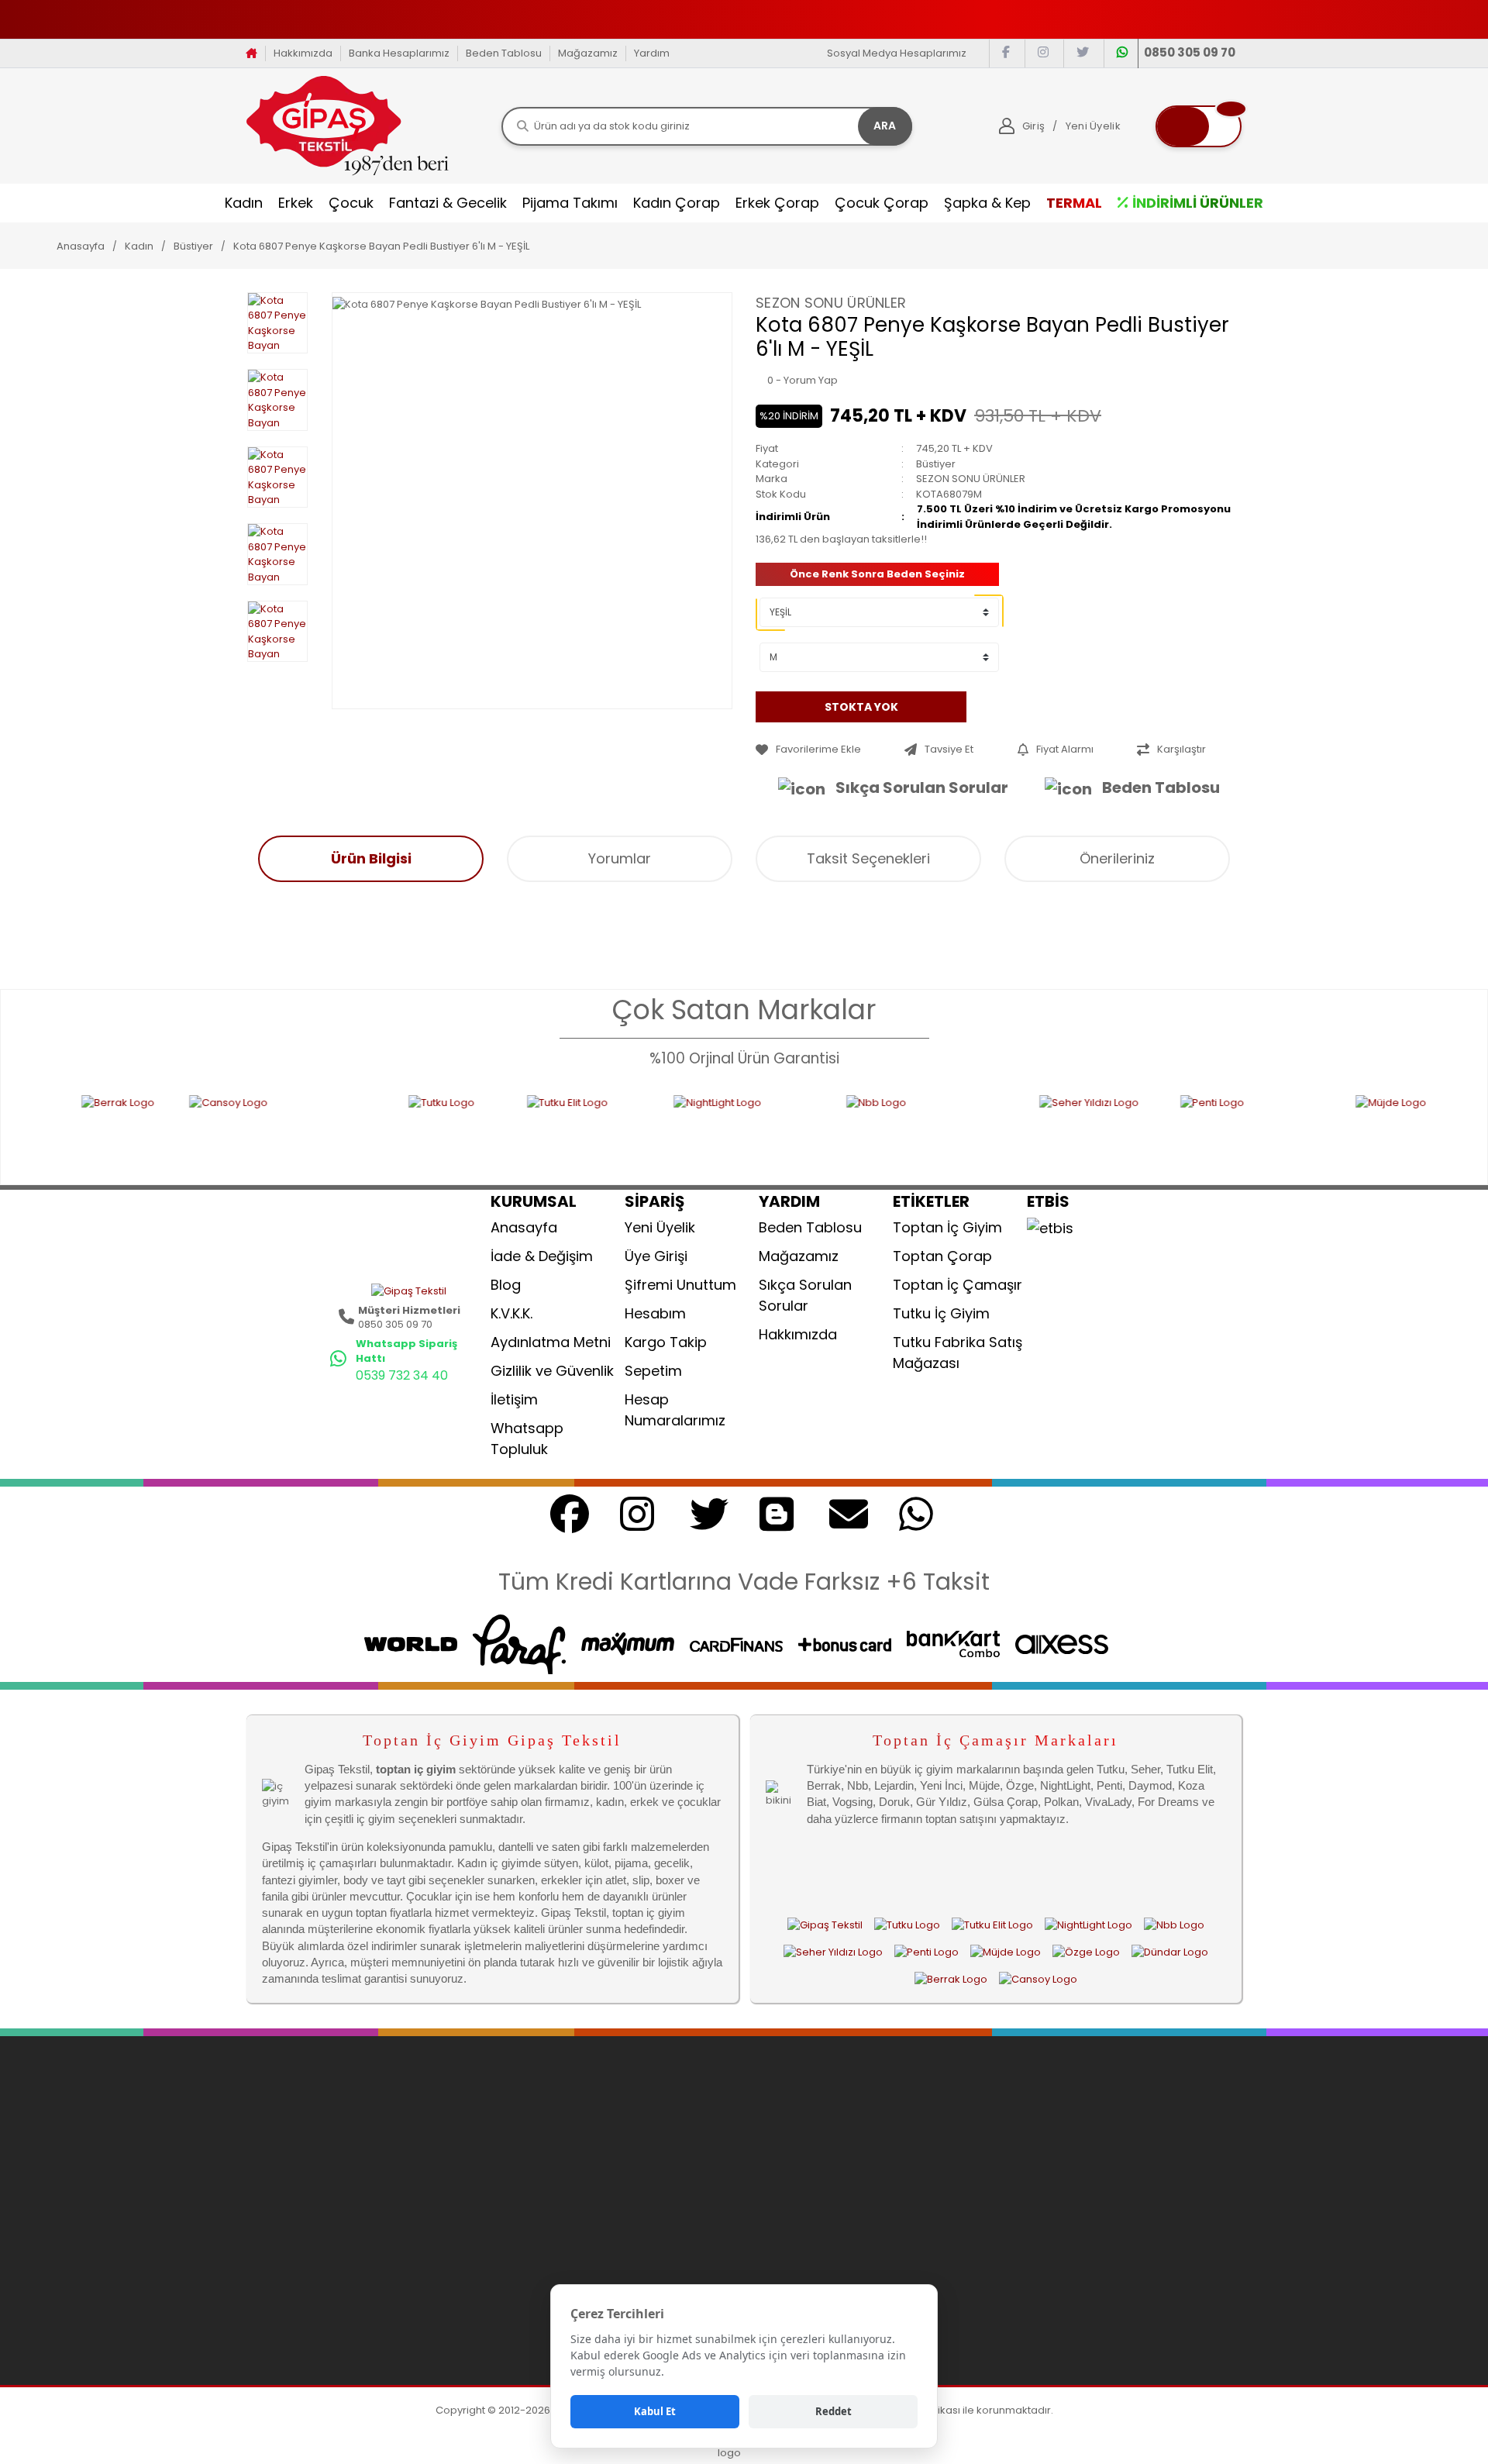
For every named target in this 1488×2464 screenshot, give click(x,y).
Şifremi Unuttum (680, 1285)
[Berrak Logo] (951, 1979)
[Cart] (1199, 126)
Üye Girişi (656, 1256)
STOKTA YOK (861, 706)
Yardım (652, 53)
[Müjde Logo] (1358, 1130)
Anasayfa (524, 1227)
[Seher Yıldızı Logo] (987, 1130)
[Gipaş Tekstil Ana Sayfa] (825, 1925)
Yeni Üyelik (660, 1227)
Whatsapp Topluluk (527, 1439)
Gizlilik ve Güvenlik (552, 1371)
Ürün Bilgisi (371, 858)
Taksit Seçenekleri (868, 858)
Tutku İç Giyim (941, 1313)
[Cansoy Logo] (176, 1130)
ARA (885, 126)
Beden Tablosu (504, 53)
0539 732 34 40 (402, 1375)
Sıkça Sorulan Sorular (922, 787)
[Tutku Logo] (344, 1130)
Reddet (834, 2411)
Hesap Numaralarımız (675, 1410)
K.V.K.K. (511, 1313)
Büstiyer (936, 464)
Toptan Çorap (942, 1256)
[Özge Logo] (1086, 1952)
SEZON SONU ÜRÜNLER (831, 303)
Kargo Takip (666, 1342)
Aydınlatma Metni (551, 1342)
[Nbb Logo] (820, 1130)
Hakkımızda (303, 53)
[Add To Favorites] (826, 750)
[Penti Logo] (1145, 1130)
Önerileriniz (1117, 858)
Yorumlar (620, 858)
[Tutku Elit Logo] (477, 1130)
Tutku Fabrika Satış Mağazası (958, 1353)
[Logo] (348, 125)
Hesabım (655, 1313)
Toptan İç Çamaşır (958, 1285)
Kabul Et (655, 2411)
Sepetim (653, 1371)
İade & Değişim (542, 1256)
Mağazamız (588, 53)
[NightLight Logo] (636, 1130)
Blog (506, 1285)
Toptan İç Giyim (947, 1227)
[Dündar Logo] (1170, 1952)
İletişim (514, 1399)
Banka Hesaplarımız (399, 53)
